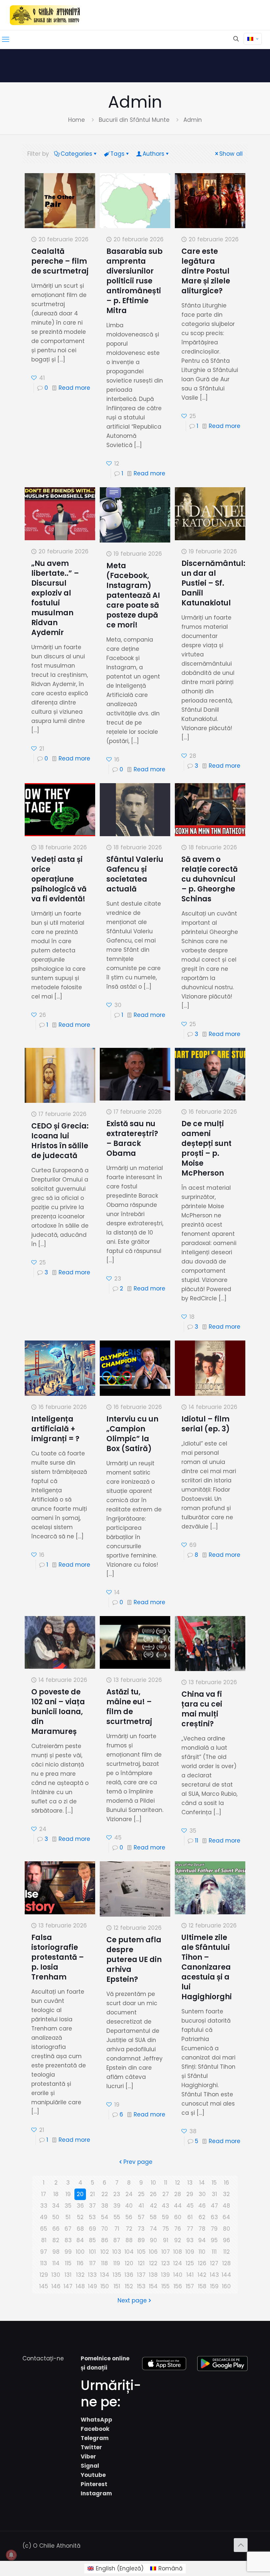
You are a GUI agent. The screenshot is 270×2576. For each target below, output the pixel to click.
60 (178, 2217)
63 (214, 2217)
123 (166, 2263)
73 (141, 2229)
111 (214, 2252)
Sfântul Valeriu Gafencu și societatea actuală (135, 874)
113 (44, 2263)
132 (80, 2275)
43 (165, 2206)
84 (80, 2240)
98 (56, 2252)
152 (129, 2286)
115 (68, 2263)
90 (153, 2240)
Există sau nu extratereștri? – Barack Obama (132, 1139)
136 (129, 2275)
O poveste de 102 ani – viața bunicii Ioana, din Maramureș (58, 1712)
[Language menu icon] (253, 39)
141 (190, 2275)
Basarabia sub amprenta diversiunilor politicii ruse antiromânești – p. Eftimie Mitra (135, 281)
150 (105, 2286)
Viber (88, 2456)
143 (214, 2275)
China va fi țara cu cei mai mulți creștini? (202, 1709)
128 (227, 2263)
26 (153, 2194)
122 (153, 2263)
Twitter (91, 2447)
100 (80, 2252)
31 (214, 2194)
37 (92, 2206)
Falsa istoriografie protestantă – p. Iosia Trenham (58, 1957)
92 (178, 2240)
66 (56, 2229)
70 (105, 2229)
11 (197, 1841)
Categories (76, 154)
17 (44, 2194)
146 (56, 2286)
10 (153, 2183)
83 (68, 2240)
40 (129, 2206)
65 (44, 2229)
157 (190, 2286)
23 (117, 2194)
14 (202, 2183)
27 (166, 2194)
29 (190, 2194)
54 (105, 2217)
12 (178, 2183)
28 (178, 2194)
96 (227, 2240)
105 (141, 2252)
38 (105, 2206)
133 (92, 2275)
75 (166, 2229)
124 (178, 2263)
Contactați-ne (43, 2358)
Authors (153, 154)
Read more (74, 388)
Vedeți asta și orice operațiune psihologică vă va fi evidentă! (59, 879)
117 (93, 2263)
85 (92, 2240)
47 (214, 2206)
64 (226, 2217)
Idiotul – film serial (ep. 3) (206, 1424)
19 (68, 2194)
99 (68, 2252)
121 (141, 2263)
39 (117, 2206)
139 (165, 2275)
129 (44, 2275)
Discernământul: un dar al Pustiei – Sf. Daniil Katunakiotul (213, 583)
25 (141, 2194)
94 (202, 2240)
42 (153, 2206)
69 (93, 2229)
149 (93, 2286)
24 (129, 2194)
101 (92, 2252)
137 (141, 2275)
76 (178, 2229)
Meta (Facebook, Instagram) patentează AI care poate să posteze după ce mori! (133, 595)
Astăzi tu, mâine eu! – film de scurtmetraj (129, 1707)
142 (202, 2275)
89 (141, 2240)
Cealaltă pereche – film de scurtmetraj (60, 261)
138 (153, 2275)
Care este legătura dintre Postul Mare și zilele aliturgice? (206, 271)
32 (226, 2194)
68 (80, 2229)
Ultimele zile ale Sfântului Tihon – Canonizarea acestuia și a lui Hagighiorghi (207, 1967)
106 (153, 2252)
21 (92, 2194)
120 (129, 2263)
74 (153, 2229)
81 (44, 2240)
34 (56, 2206)
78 (202, 2229)
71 (117, 2229)
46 (202, 2206)
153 (141, 2286)
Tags (117, 154)
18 (56, 2194)
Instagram (96, 2493)
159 (214, 2286)
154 (153, 2286)
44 (178, 2206)
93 (190, 2240)
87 (117, 2240)
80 (227, 2229)
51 (68, 2217)
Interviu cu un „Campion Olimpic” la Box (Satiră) (132, 1434)
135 (117, 2275)
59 (165, 2217)
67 (68, 2229)
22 (105, 2194)
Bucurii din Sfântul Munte (134, 120)
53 (92, 2217)
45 (190, 2206)
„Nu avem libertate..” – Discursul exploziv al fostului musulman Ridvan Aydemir (55, 598)
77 (190, 2229)
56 (129, 2217)
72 (129, 2229)
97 (44, 2252)
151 (117, 2286)
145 (44, 2286)
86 (105, 2240)
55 (117, 2217)
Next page (132, 2300)
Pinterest (94, 2484)
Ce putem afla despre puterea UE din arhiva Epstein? (134, 1960)
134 (105, 2275)
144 (226, 2275)
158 (202, 2286)
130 (56, 2275)
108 (178, 2252)
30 (202, 2194)
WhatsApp (96, 2420)
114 (56, 2263)
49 (44, 2217)
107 (166, 2252)
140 (178, 2275)
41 (141, 2206)
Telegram (95, 2438)
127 (214, 2263)
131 (68, 2275)
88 (129, 2240)
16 (227, 2183)
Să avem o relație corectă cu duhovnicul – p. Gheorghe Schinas (210, 879)
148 (80, 2286)
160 (226, 2286)
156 (178, 2286)
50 (56, 2217)
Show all (231, 154)
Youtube (93, 2475)
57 (141, 2217)
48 (226, 2206)
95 (214, 2240)
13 (190, 2183)
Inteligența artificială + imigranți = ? (55, 1429)
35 (68, 2206)
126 (202, 2263)
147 (68, 2286)
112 (227, 2252)
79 (214, 2229)
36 (80, 2206)
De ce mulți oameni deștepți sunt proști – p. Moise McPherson (206, 1148)
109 (190, 2252)
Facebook (95, 2429)
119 (117, 2263)
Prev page (138, 2162)
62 (202, 2217)
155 (165, 2286)
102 (105, 2252)
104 (129, 2252)
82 (56, 2240)
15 (214, 2183)
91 (166, 2240)
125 (190, 2263)
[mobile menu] (6, 40)
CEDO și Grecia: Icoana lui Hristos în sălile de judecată (60, 1141)
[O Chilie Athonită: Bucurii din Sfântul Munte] (45, 15)
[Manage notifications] (11, 2555)
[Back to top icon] (241, 2545)
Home (77, 120)
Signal (90, 2466)
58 (153, 2217)
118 (105, 2263)
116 (80, 2263)
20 (80, 2194)
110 (202, 2252)
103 (117, 2252)
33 (44, 2206)
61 (190, 2217)
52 (80, 2217)
